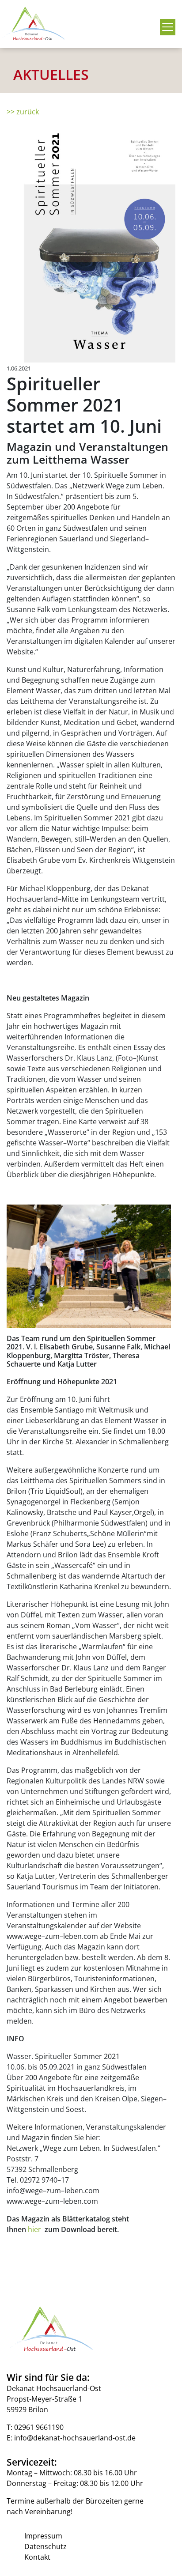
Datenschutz (45, 2546)
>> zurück (23, 112)
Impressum (43, 2536)
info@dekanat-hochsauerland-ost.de (75, 2438)
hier (36, 2229)
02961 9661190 (39, 2427)
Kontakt (37, 2557)
